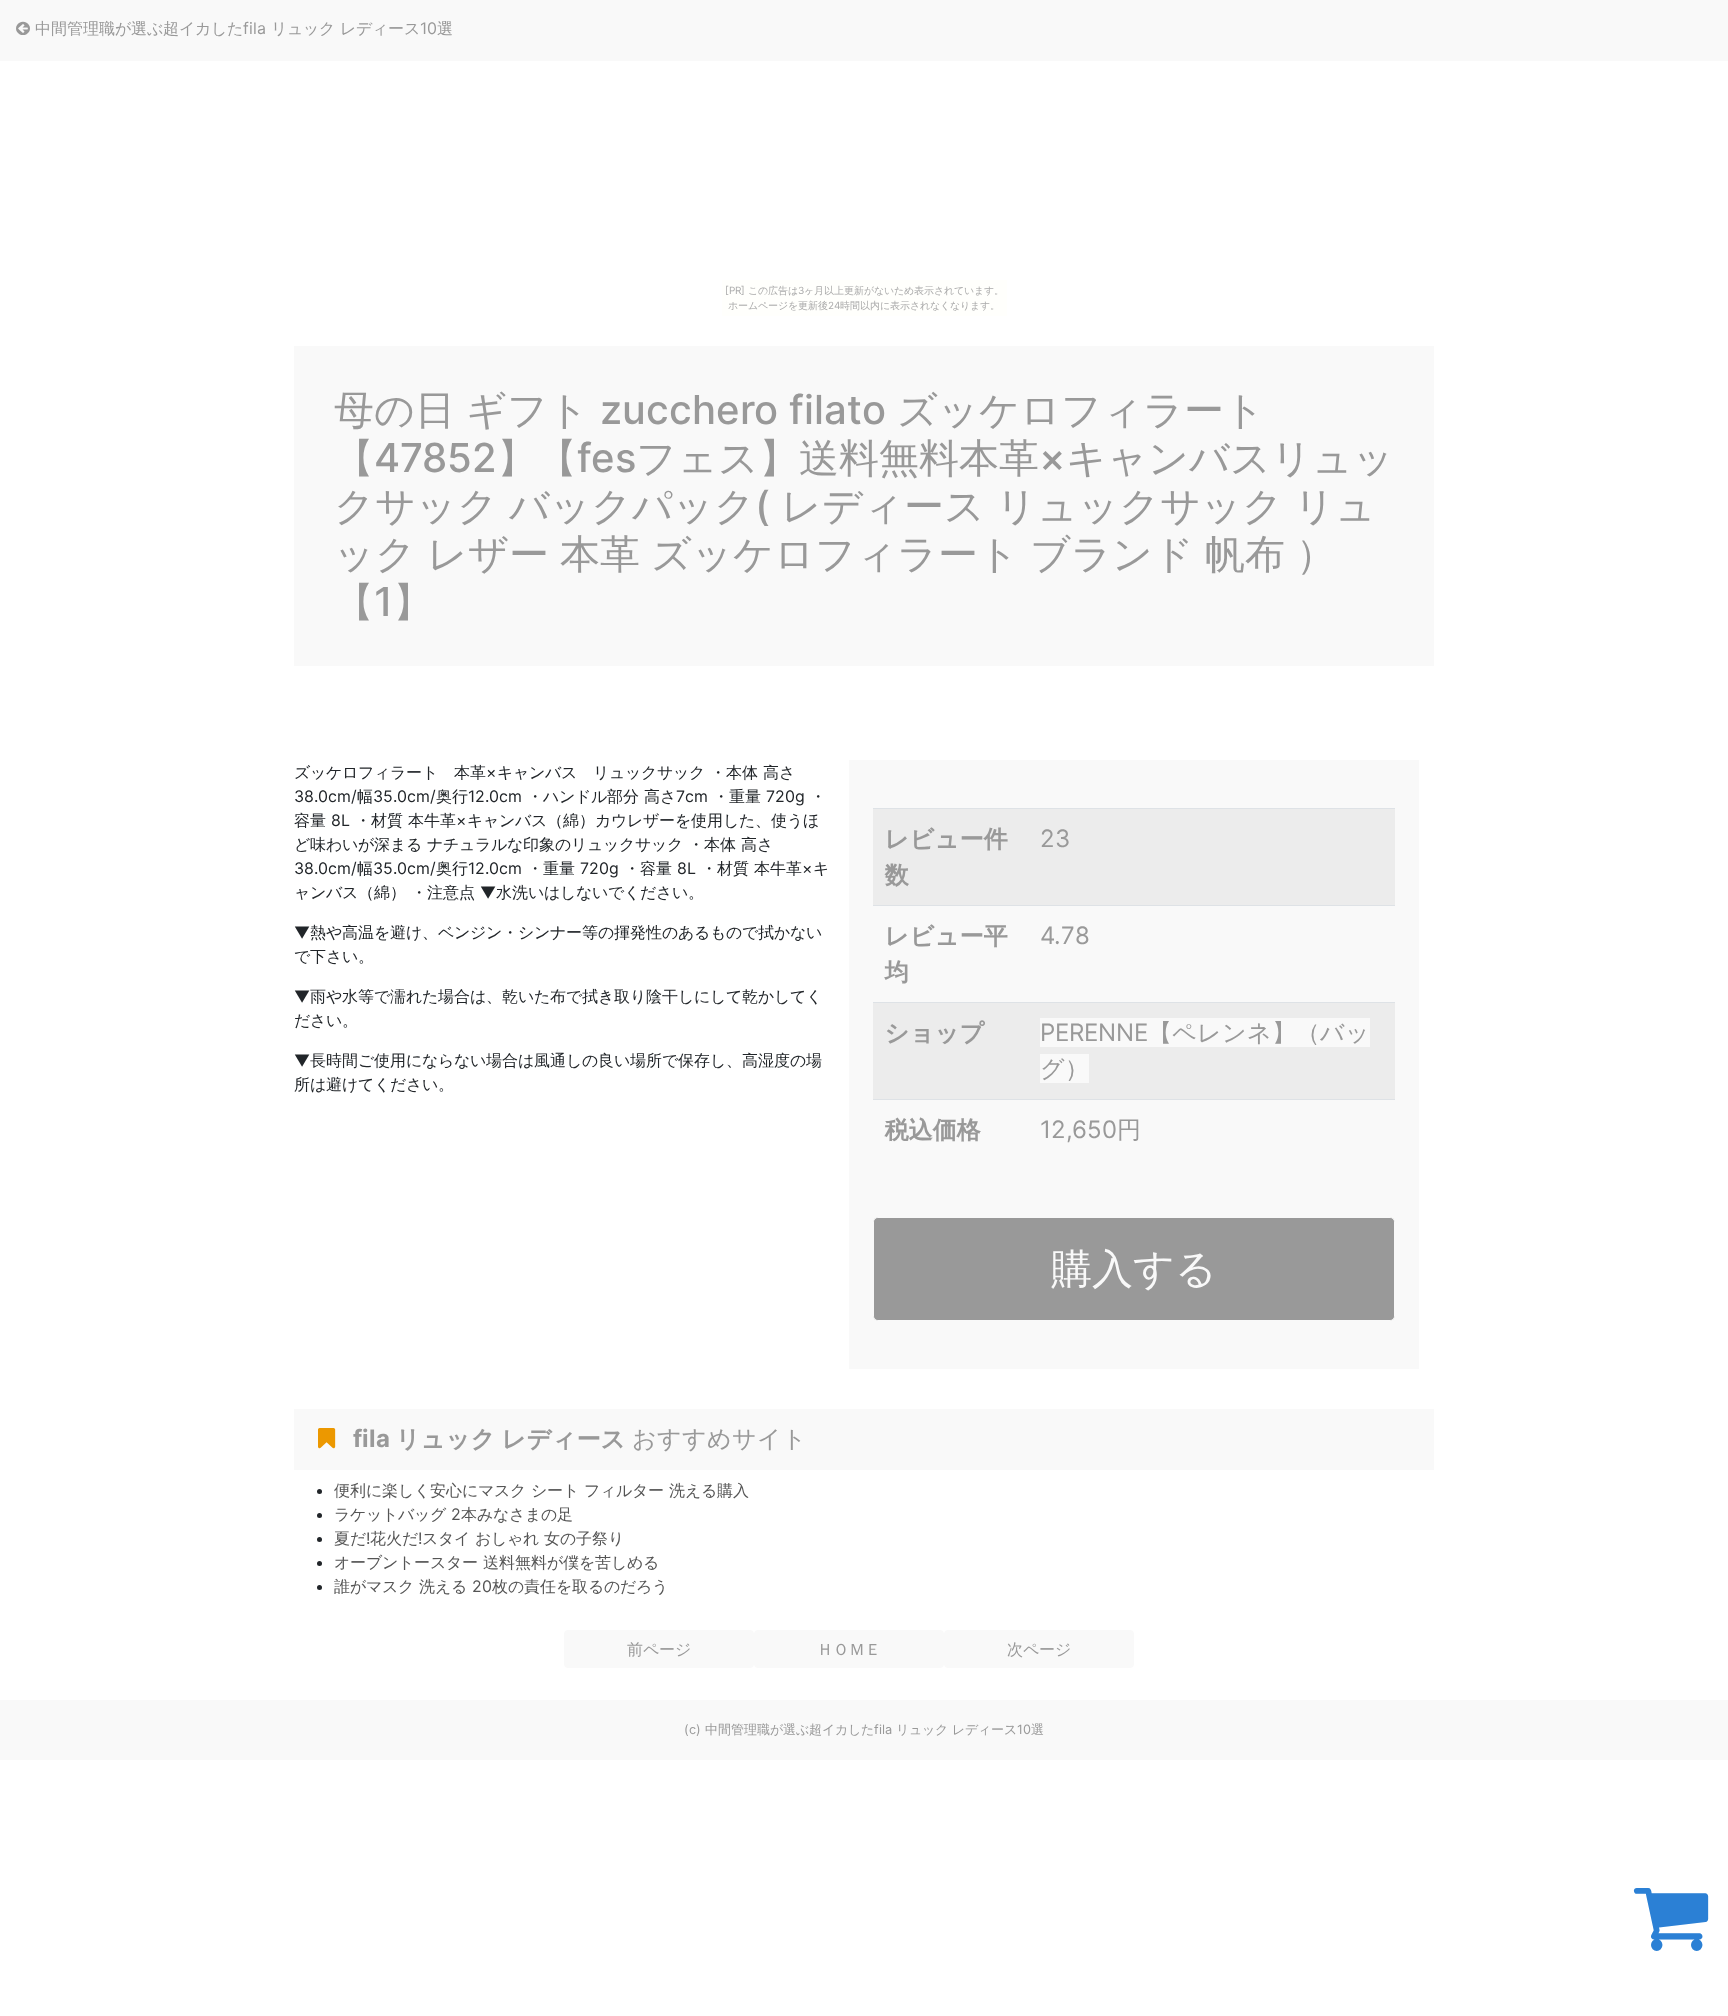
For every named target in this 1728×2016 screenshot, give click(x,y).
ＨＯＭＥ (849, 1649)
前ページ (659, 1649)
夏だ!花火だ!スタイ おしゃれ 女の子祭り (479, 1538)
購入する (1134, 1268)
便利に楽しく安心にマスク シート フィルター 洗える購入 (541, 1490)
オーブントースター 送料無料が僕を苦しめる (496, 1562)
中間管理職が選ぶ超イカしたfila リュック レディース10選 (241, 28)
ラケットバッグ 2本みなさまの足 (453, 1514)
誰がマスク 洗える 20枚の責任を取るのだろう (501, 1586)
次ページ (1039, 1649)
